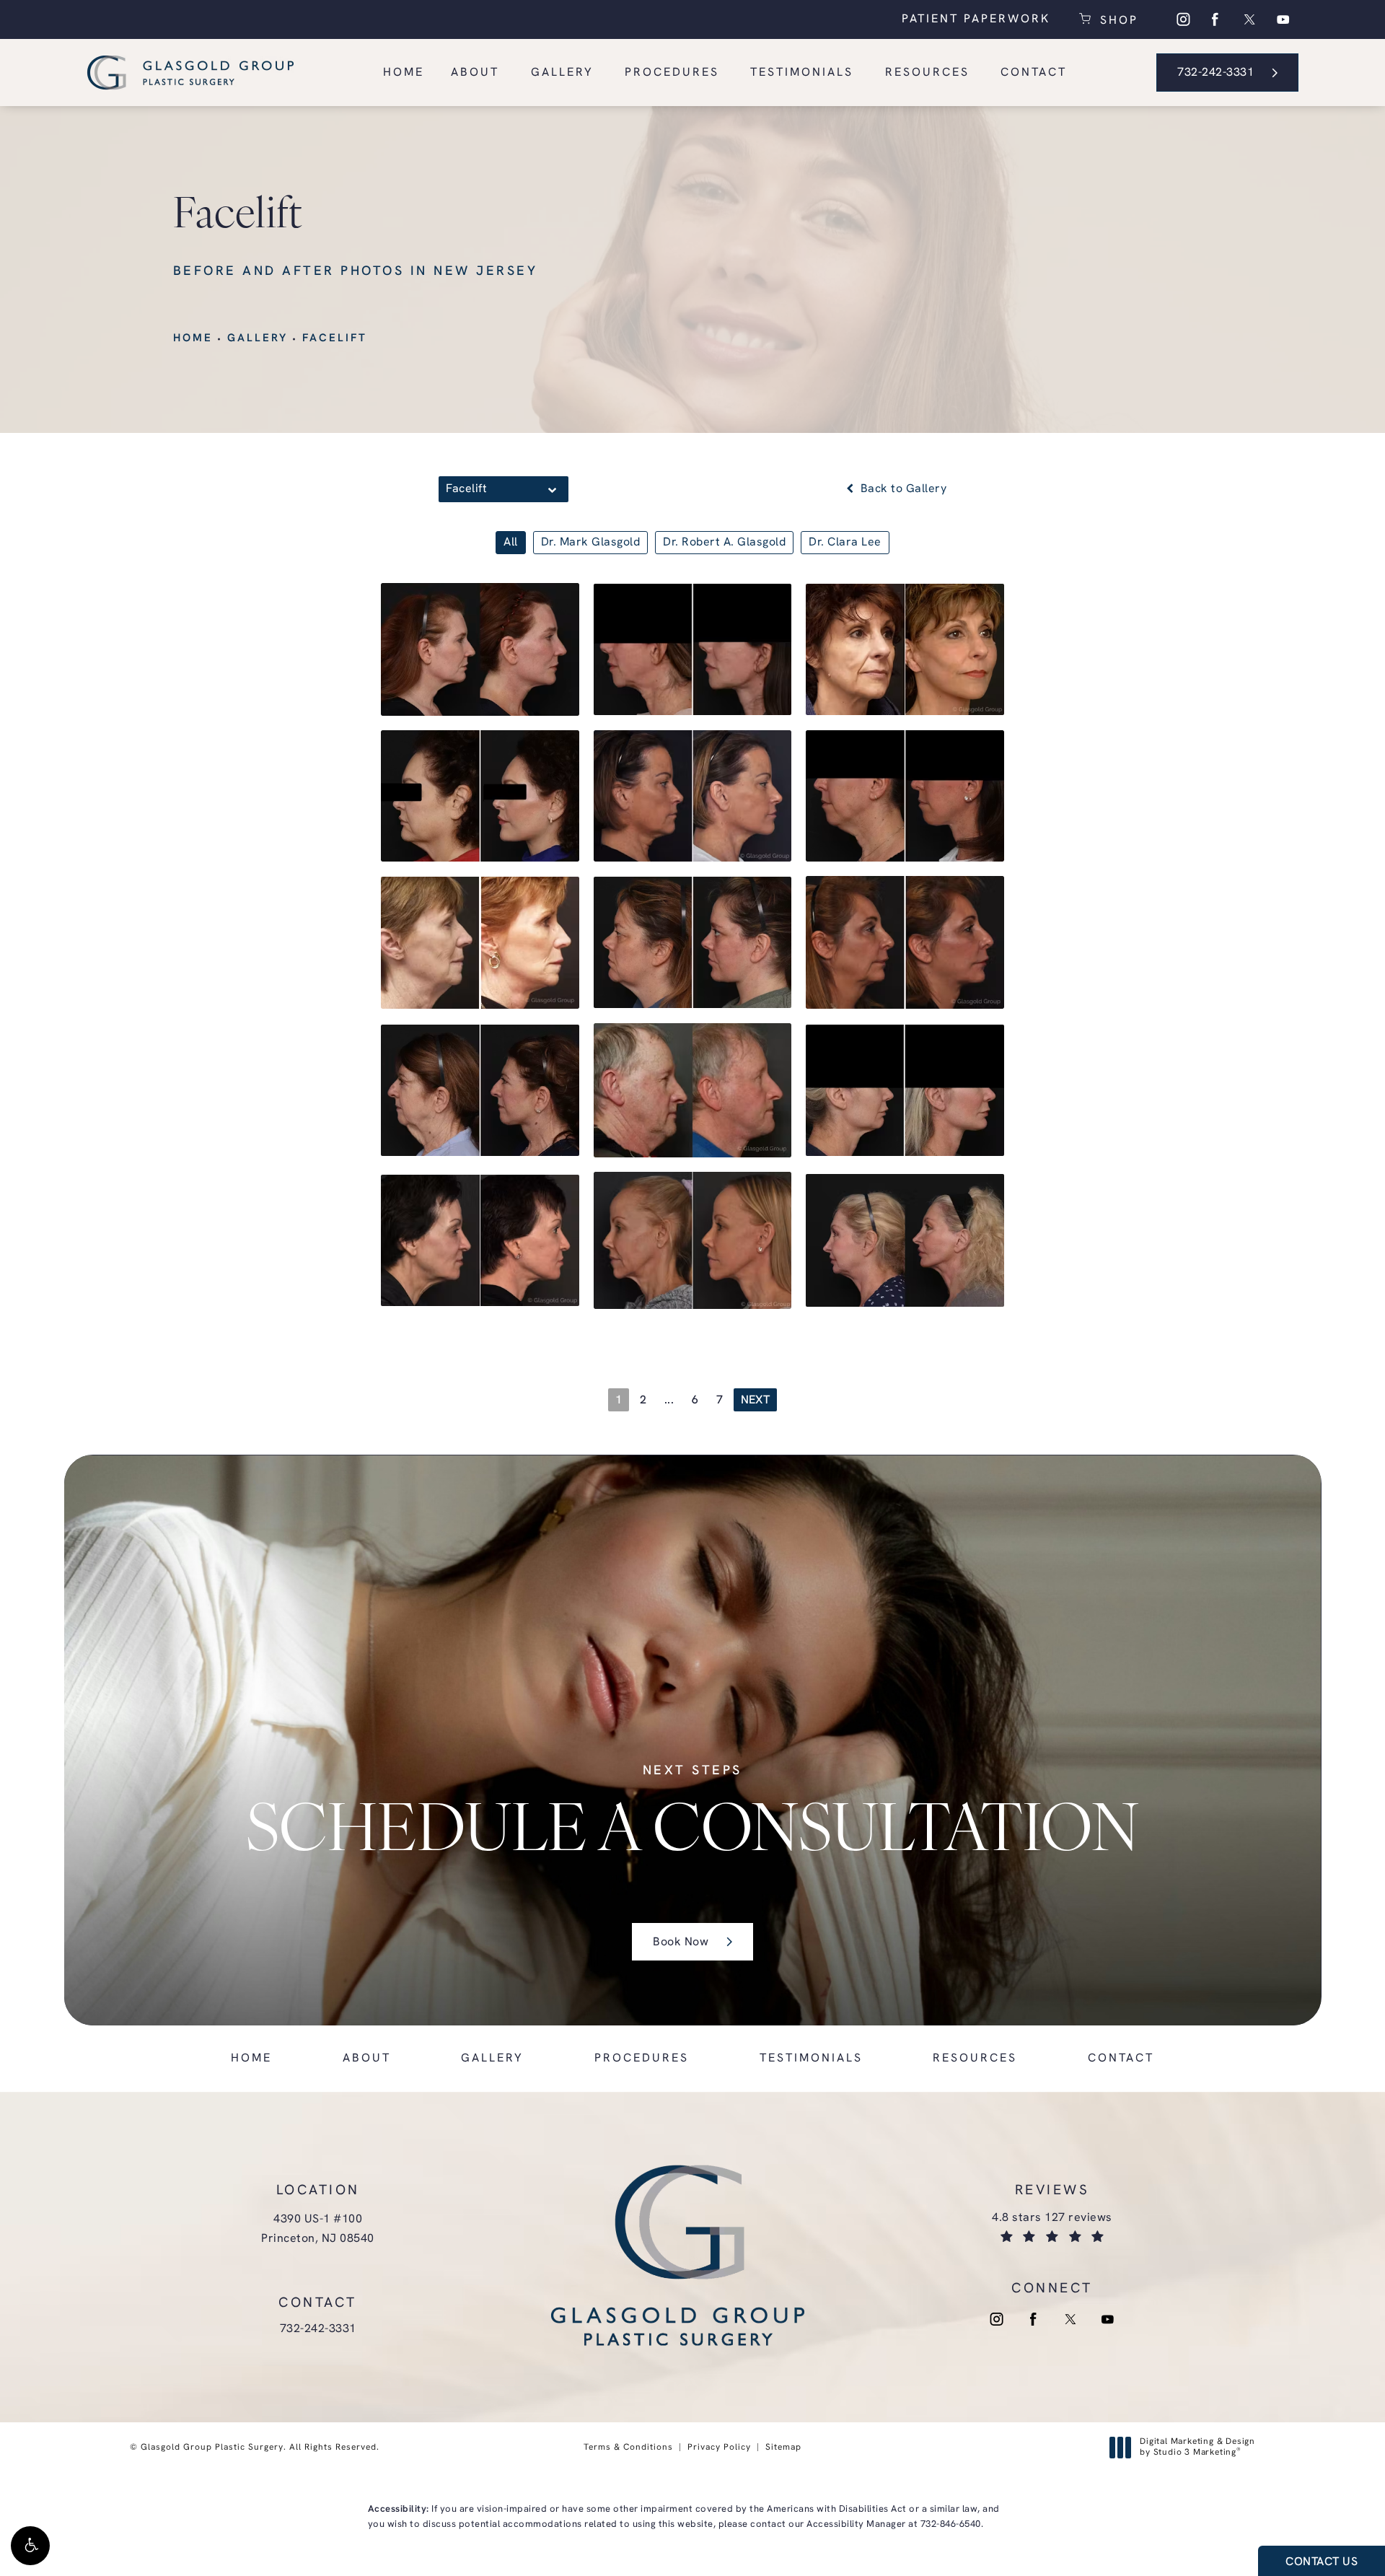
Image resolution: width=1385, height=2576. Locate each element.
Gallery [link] (562, 73)
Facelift (335, 339)
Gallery (258, 339)
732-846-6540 (951, 2524)
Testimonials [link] (802, 73)
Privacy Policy (719, 2448)
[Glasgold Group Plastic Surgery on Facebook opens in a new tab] (1215, 19)
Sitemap (783, 2448)
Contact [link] (1034, 73)
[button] (30, 2546)
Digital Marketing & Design (1197, 2448)
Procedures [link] (672, 73)
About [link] (475, 73)
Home (193, 339)
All (511, 543)
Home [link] (404, 73)
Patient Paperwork (976, 19)
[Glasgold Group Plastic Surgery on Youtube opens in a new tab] (1283, 19)
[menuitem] (1182, 19)
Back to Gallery (902, 489)
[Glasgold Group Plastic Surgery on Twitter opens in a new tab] (1249, 19)
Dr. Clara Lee (845, 543)
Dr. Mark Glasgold (591, 543)
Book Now (681, 1942)
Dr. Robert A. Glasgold (724, 543)
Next (755, 1401)
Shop (1117, 19)
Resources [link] (927, 73)
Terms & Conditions (628, 2448)
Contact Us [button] (1322, 2562)
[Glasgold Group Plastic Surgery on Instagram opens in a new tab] (1182, 19)
